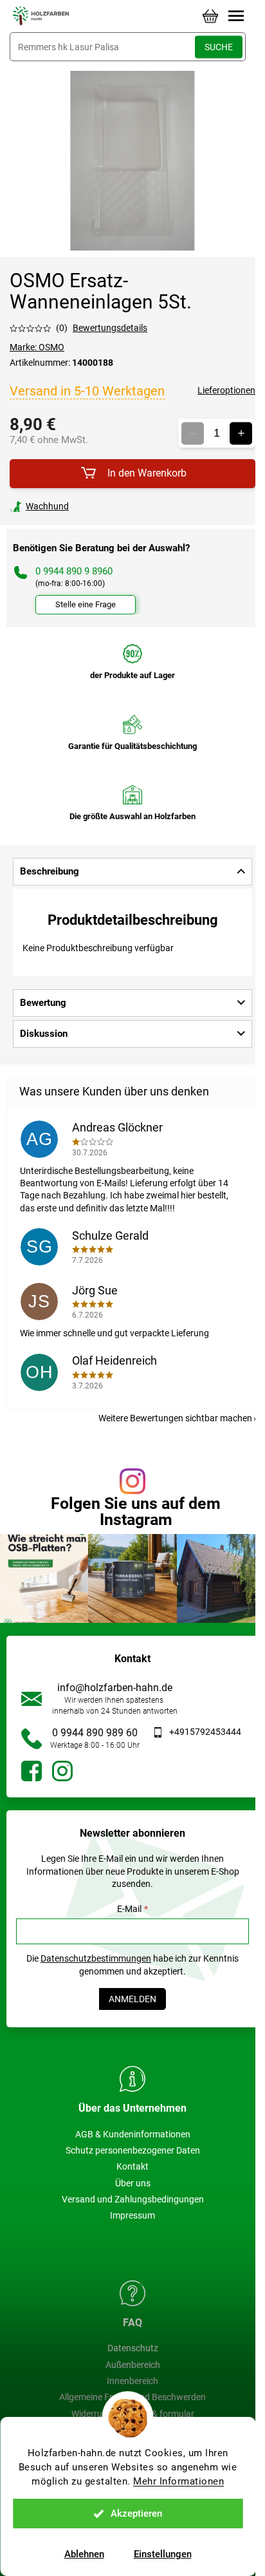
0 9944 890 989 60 (95, 1733)
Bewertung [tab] (43, 1003)
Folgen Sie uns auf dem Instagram (136, 1511)
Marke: (37, 347)
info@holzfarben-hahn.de (115, 1688)
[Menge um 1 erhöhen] (241, 433)
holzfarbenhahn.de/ (62, 1771)
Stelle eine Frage (86, 604)
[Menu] (236, 16)
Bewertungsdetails (110, 328)
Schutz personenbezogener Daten (133, 2150)
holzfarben (32, 1771)
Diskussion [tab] (44, 1034)
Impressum (132, 2215)
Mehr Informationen (178, 2481)
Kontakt (132, 2166)
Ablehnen (84, 2554)
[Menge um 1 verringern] (193, 433)
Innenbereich (132, 2381)
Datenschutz (133, 2348)
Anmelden (132, 1999)
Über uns (133, 2183)
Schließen (99, 506)
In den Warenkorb (147, 473)
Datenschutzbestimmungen (96, 1958)
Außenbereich (133, 2365)
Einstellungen (163, 2554)
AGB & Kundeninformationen (133, 2134)
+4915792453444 (205, 1732)
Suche (219, 47)
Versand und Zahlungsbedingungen (133, 2199)
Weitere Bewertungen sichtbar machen (175, 1418)
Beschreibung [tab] (50, 871)
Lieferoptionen (226, 390)
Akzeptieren (136, 2514)
